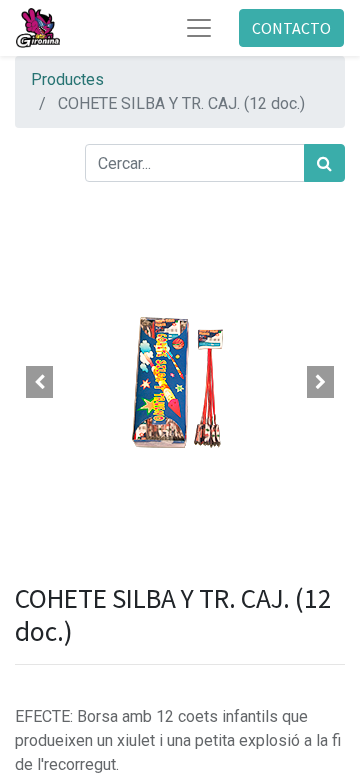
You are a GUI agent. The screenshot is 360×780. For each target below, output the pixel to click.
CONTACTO (291, 28)
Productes (67, 79)
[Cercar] (324, 163)
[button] (40, 382)
